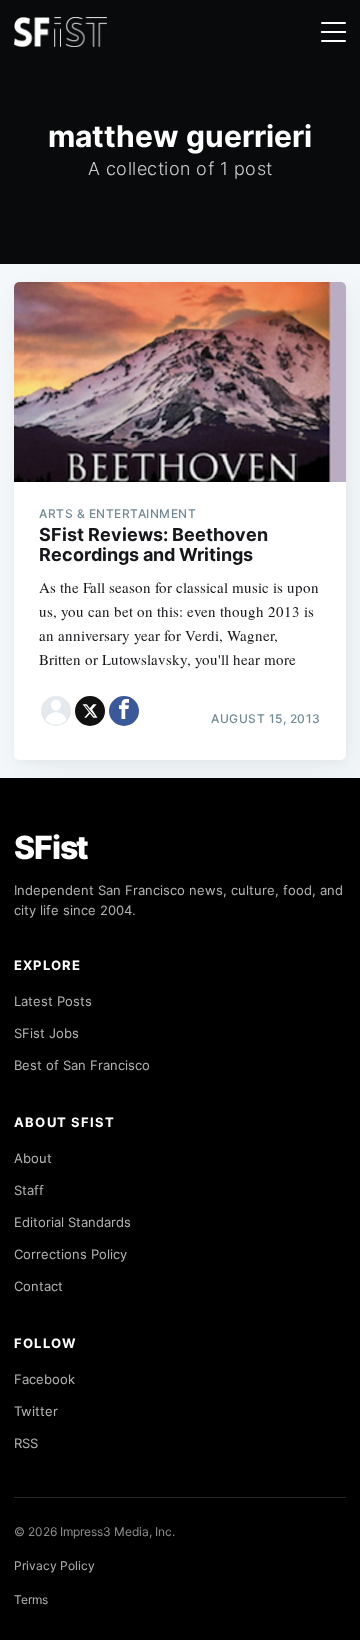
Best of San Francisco (82, 1065)
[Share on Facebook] (124, 711)
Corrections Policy (70, 1254)
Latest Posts (53, 1001)
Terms (31, 1599)
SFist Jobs (46, 1033)
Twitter (36, 1411)
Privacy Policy (54, 1565)
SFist (51, 847)
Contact (38, 1286)
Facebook (44, 1379)
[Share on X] (90, 711)
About (33, 1158)
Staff (29, 1190)
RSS (26, 1443)
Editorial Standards (72, 1222)
